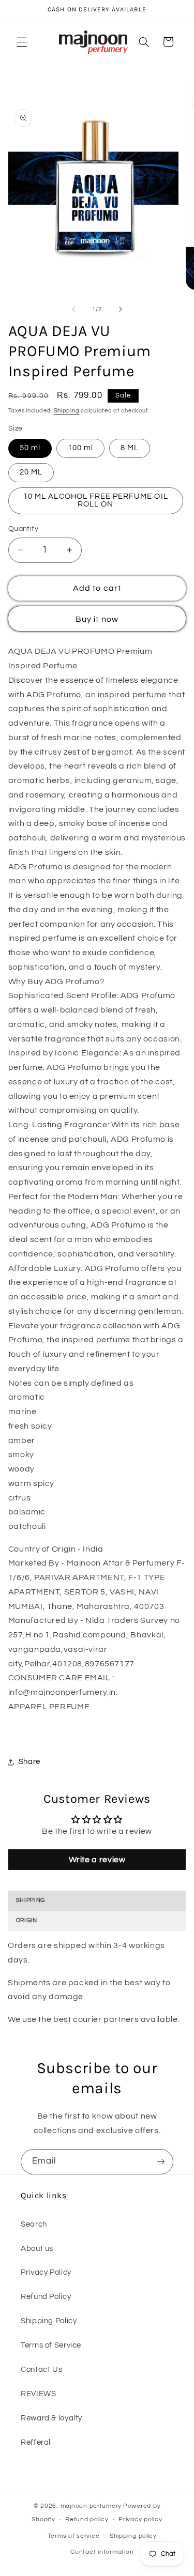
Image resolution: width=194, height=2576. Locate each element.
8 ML (130, 448)
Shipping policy (133, 2536)
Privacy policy (140, 2519)
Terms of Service (51, 2345)
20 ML (31, 472)
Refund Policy (46, 2297)
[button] (22, 42)
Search (34, 2224)
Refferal (36, 2442)
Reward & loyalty (51, 2418)
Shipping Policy (49, 2321)
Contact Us (41, 2370)
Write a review (97, 1860)
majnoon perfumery (91, 2506)
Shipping (67, 411)
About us (37, 2249)
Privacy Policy (46, 2272)
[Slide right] (121, 310)
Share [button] (29, 1762)
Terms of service (74, 2536)
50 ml (30, 448)
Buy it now (97, 619)
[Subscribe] (161, 2162)
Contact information (102, 2552)
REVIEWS (38, 2394)
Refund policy (87, 2519)
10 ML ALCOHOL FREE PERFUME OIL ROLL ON (96, 500)
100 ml (80, 448)
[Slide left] (73, 310)
